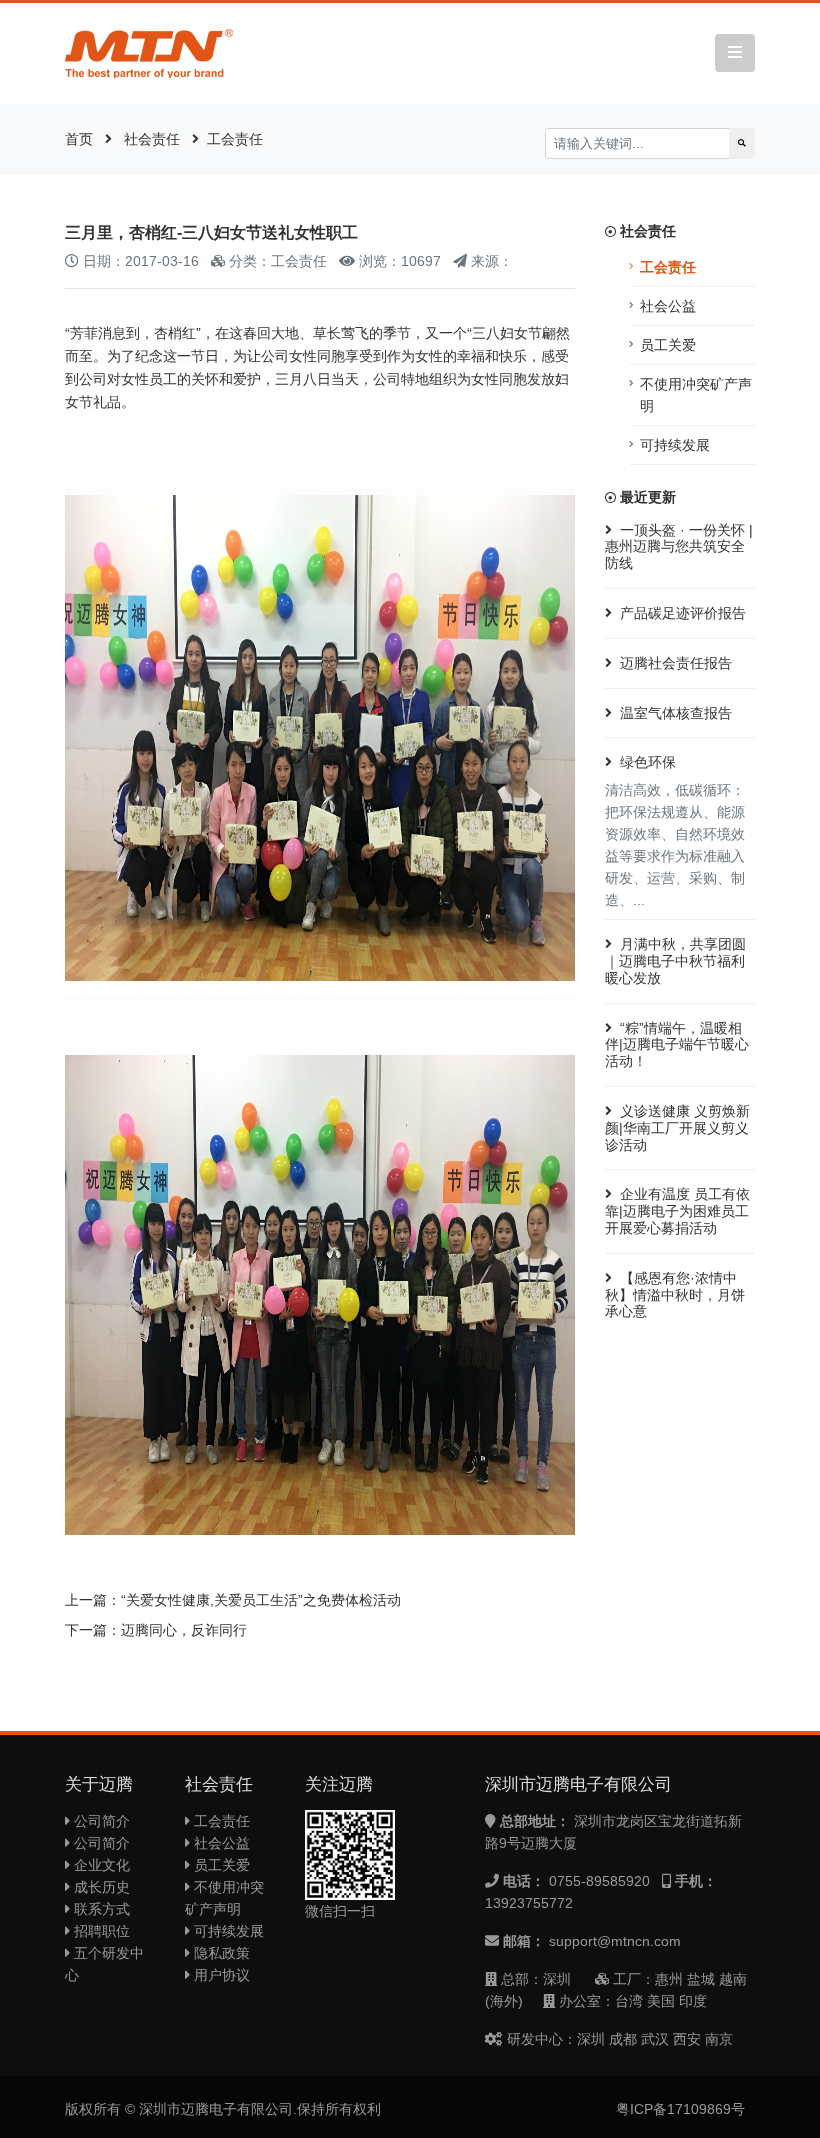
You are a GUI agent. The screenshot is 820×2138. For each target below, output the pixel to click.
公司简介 (100, 1821)
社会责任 (152, 139)
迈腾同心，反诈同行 (184, 1630)
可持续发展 (675, 445)
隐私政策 (220, 1953)
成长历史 (100, 1887)
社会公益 (668, 306)
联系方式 (100, 1909)
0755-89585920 (599, 1881)
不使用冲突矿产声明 (696, 395)
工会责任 (235, 139)
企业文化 (100, 1865)
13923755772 (529, 1903)
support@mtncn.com (615, 1941)
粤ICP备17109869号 (680, 2109)
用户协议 (220, 1975)
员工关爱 (668, 345)
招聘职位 (100, 1931)
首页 (79, 139)
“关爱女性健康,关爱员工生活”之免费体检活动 (261, 1600)
